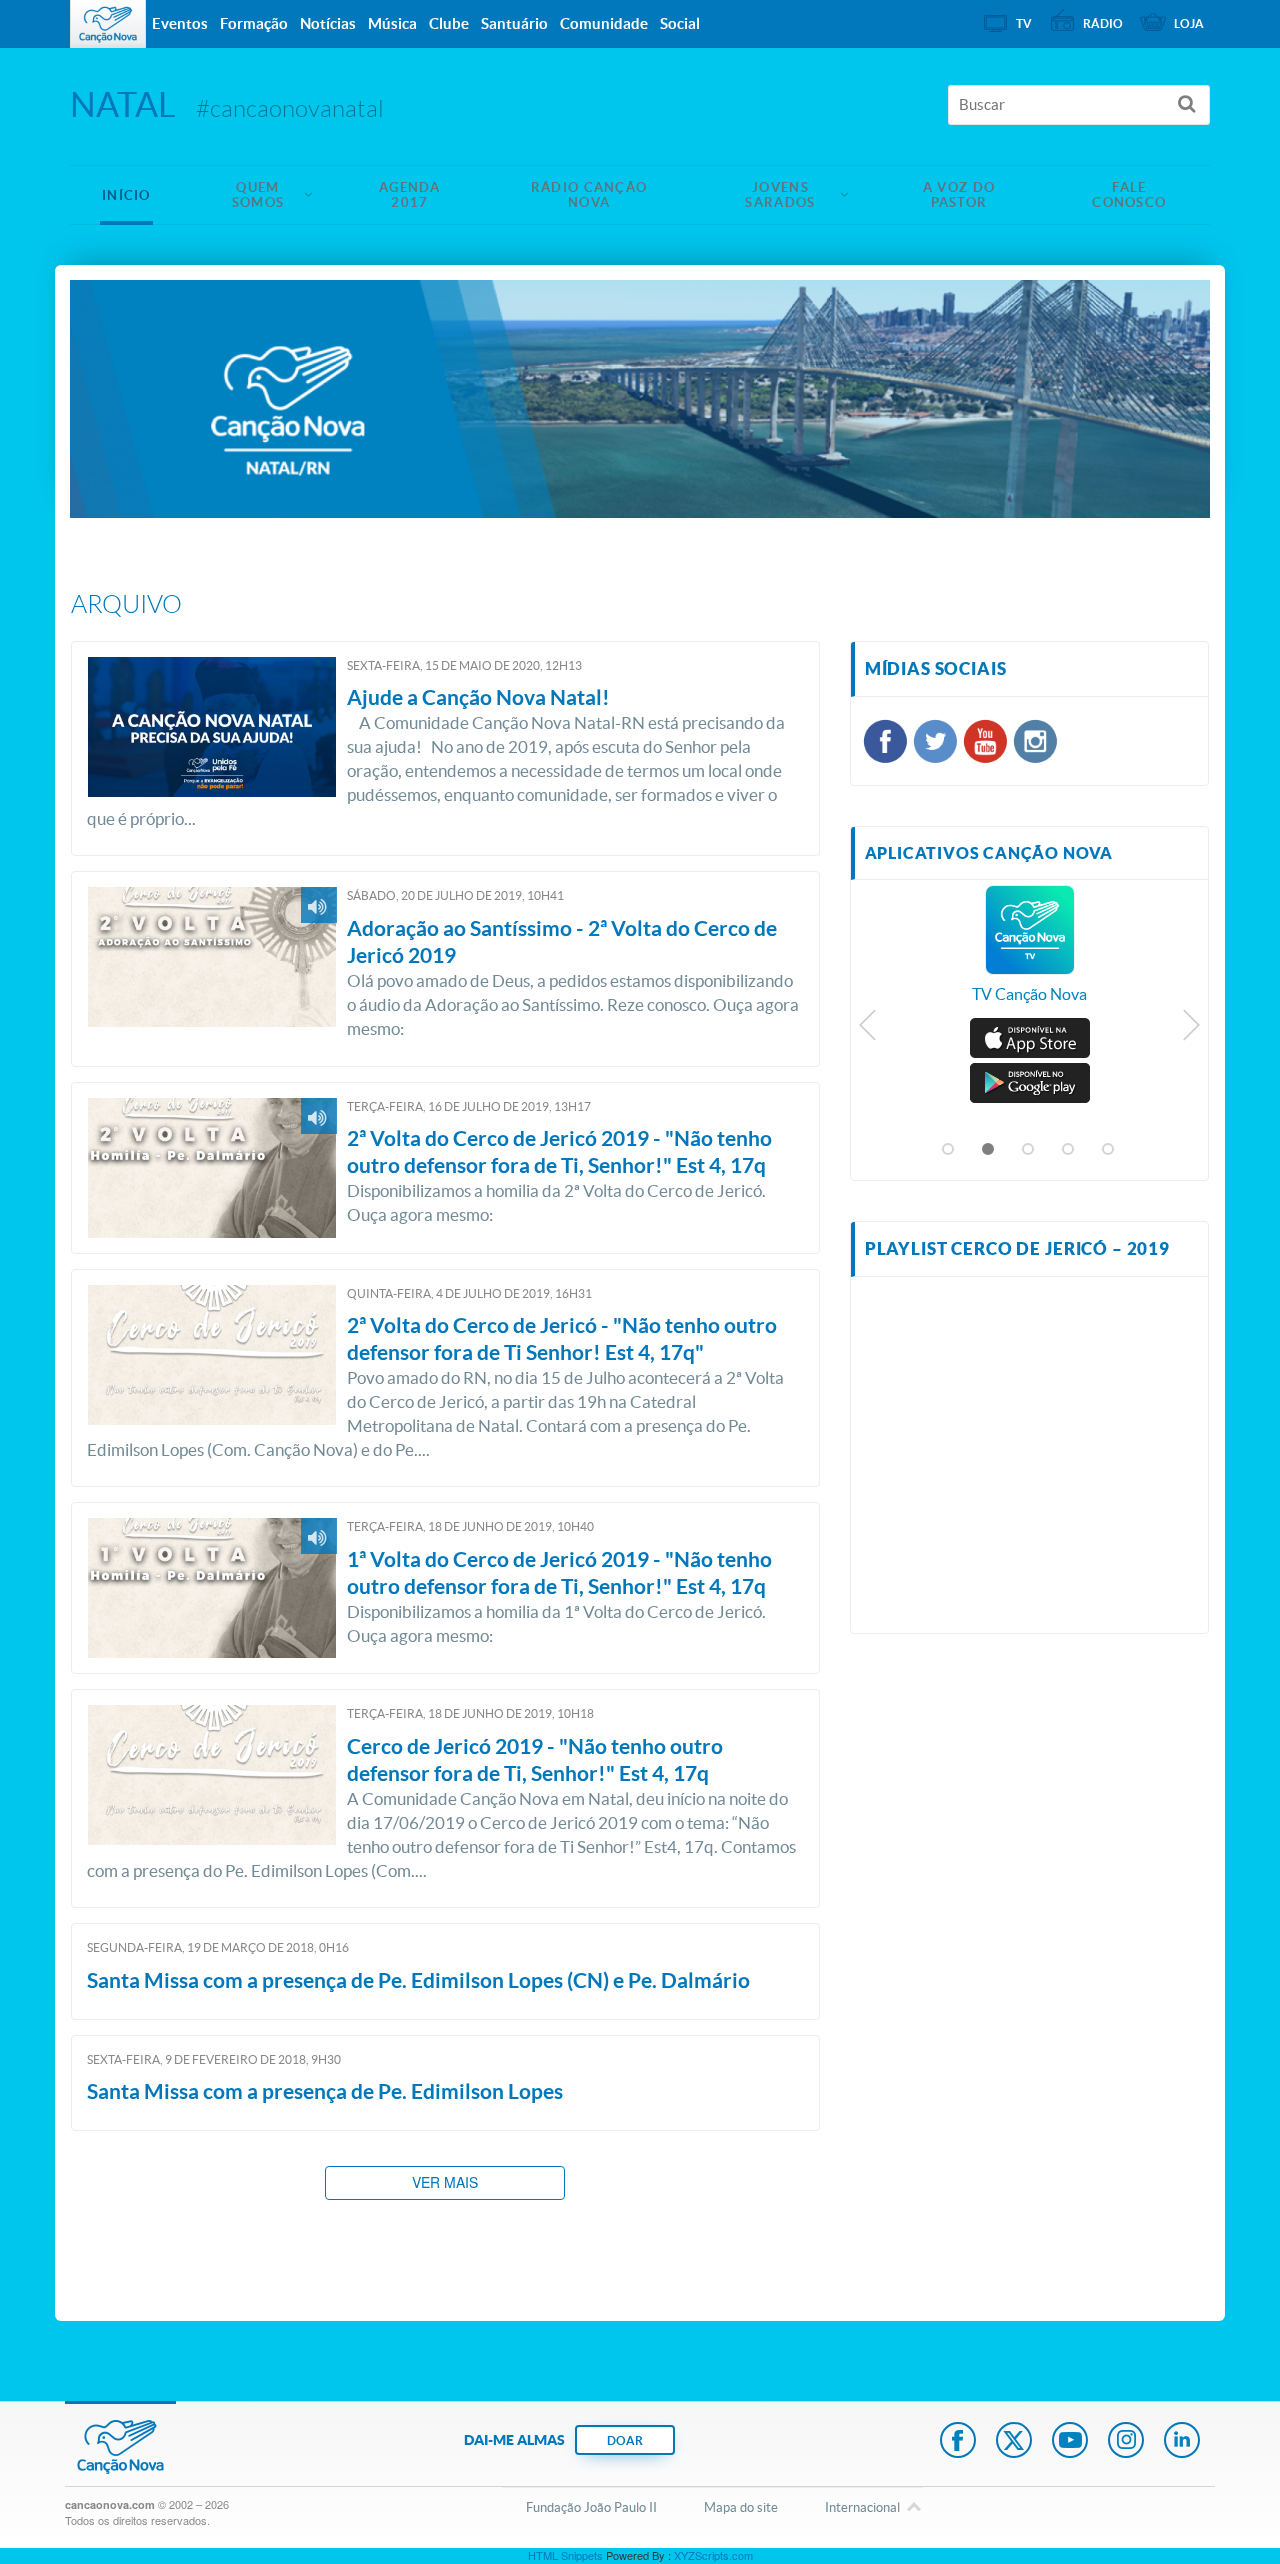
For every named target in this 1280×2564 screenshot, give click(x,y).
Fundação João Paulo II (591, 2507)
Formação (254, 23)
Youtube (1070, 2442)
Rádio (1103, 23)
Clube (449, 23)
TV (1024, 23)
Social (680, 23)
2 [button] (989, 1150)
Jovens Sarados (780, 195)
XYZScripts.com (713, 2555)
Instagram (1126, 2442)
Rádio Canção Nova (589, 195)
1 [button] (949, 1150)
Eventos (180, 23)
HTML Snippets (565, 2555)
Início (126, 195)
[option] (1030, 955)
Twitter (1014, 2442)
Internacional (862, 2507)
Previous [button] (868, 1030)
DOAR (625, 2440)
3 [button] (1029, 1150)
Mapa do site (741, 2507)
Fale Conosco (1129, 195)
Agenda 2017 (410, 195)
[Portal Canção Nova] (108, 24)
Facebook (958, 2442)
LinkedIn (1182, 2442)
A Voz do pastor (959, 195)
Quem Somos (258, 195)
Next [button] (1190, 1030)
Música (392, 23)
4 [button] (1069, 1150)
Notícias (328, 23)
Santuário (514, 23)
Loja (1189, 23)
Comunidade (604, 23)
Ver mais (445, 2182)
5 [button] (1109, 1150)
